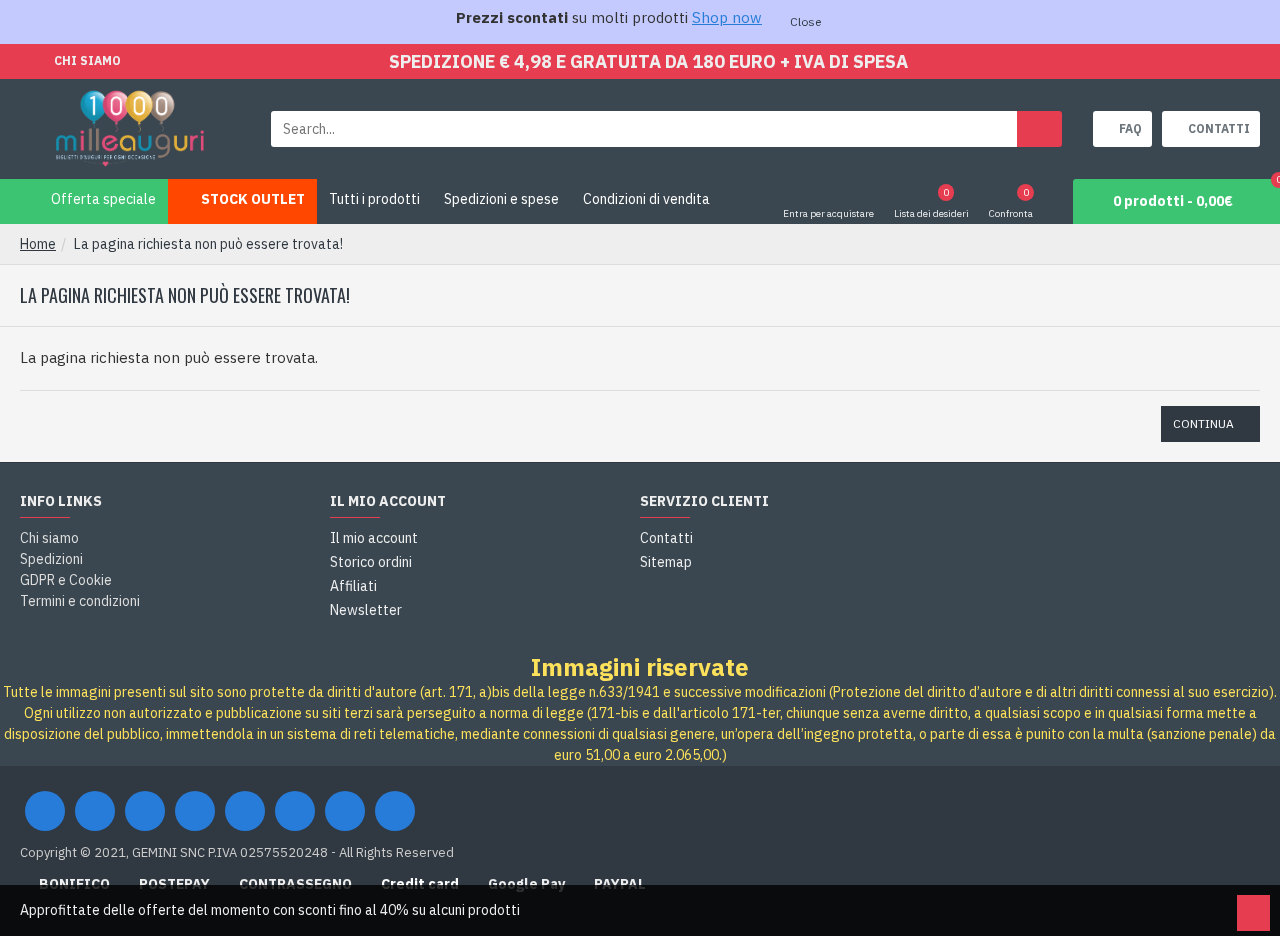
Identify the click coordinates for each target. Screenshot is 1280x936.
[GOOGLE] (145, 811)
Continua (1203, 423)
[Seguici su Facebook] (45, 811)
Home (38, 244)
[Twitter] (95, 811)
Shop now (727, 17)
